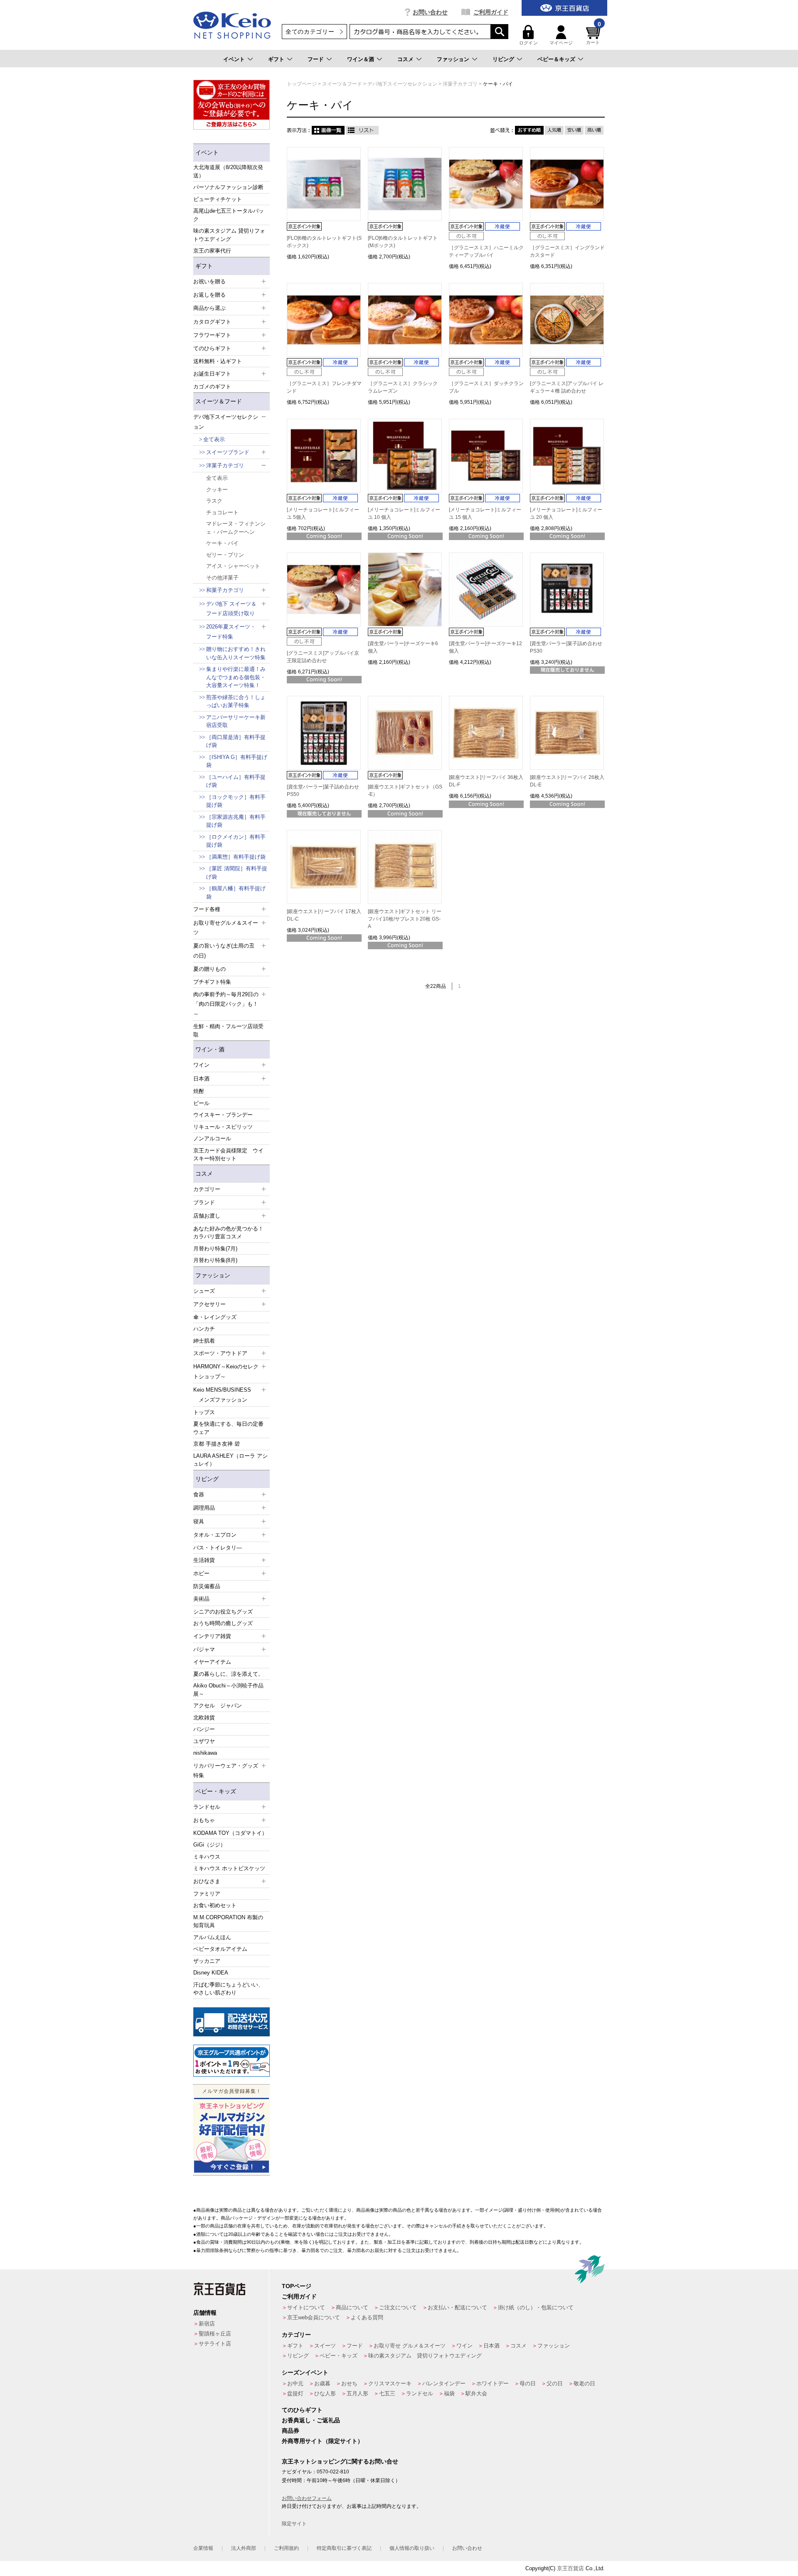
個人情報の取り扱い (412, 2548)
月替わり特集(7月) (215, 1249)
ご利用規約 (286, 2548)
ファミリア (207, 1894)
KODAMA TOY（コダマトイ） (230, 1833)
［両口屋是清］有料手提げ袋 (236, 741)
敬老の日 (584, 2383)
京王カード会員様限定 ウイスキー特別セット (228, 1155)
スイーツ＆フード (219, 401)
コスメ (405, 59)
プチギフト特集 (212, 982)
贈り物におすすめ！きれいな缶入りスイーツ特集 (236, 653)
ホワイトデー (493, 2383)
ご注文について (398, 2307)
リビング (503, 59)
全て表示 (214, 439)
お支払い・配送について (457, 2307)
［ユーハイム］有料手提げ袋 (236, 781)
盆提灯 (295, 2393)
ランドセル (420, 2393)
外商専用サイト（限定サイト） (323, 2441)
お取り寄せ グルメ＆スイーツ (410, 2346)
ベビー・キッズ (216, 1791)
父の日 (555, 2383)
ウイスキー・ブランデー (223, 1115)
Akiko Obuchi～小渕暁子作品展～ (228, 1690)
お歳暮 (322, 2383)
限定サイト (294, 2524)
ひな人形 (325, 2393)
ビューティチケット (218, 199)
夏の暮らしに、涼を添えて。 (228, 1674)
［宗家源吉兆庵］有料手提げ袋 (236, 821)
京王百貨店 (570, 2568)
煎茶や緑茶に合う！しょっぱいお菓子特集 (236, 701)
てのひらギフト (302, 2410)
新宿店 (207, 2324)
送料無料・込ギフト (218, 361)
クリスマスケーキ (390, 2383)
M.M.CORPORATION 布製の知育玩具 (228, 1922)
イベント (234, 59)
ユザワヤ (204, 1741)
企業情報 (203, 2548)
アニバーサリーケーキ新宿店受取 (236, 721)
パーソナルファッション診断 (228, 187)
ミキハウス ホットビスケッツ (229, 1868)
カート (594, 35)
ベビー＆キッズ (556, 59)
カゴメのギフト (212, 387)
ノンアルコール (212, 1138)
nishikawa (205, 1753)
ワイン (464, 2346)
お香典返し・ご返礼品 (311, 2420)
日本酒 (491, 2346)
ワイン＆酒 (361, 59)
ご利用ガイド (491, 12)
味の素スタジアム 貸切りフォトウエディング (229, 235)
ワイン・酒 (210, 1049)
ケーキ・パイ (222, 543)
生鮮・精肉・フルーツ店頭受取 (228, 1030)
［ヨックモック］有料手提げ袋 (236, 801)
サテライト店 (215, 2344)
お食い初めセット (215, 1905)
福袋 (449, 2393)
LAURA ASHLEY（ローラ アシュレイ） (230, 1460)
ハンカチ (204, 1329)
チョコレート (222, 512)
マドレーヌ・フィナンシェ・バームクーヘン (236, 528)
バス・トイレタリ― (218, 1548)
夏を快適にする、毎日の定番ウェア (228, 1428)
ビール (201, 1103)
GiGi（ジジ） (209, 1845)
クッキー (217, 490)
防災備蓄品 (207, 1586)
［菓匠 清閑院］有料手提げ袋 (237, 873)
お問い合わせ (430, 12)
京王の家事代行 (212, 251)
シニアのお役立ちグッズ (223, 1612)
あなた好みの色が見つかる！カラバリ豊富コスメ (228, 1233)
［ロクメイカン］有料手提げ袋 (236, 841)
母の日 (528, 2383)
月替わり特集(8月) (215, 1260)
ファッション (453, 59)
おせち (349, 2383)
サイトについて (306, 2307)
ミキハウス (207, 1857)
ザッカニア (207, 1961)
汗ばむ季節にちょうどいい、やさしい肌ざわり (228, 1989)
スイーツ (325, 2346)
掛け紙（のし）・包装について (536, 2307)
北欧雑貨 (204, 1718)
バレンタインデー (444, 2383)
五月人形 (357, 2393)
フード (316, 59)
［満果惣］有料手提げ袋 (236, 857)
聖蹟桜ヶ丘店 (215, 2334)
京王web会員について (314, 2317)
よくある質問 (367, 2317)
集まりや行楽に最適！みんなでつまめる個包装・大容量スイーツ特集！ (236, 677)
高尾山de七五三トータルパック (229, 215)
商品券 (291, 2431)
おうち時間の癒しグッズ (223, 1623)
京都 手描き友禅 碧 (217, 1444)
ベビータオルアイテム (220, 1949)
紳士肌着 (204, 1341)
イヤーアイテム (212, 1662)
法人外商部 (244, 2548)
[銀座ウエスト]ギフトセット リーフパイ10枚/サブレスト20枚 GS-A (405, 919)
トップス (204, 1412)
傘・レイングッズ (215, 1317)
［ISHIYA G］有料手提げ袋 (237, 761)
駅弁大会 (476, 2393)
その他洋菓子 (222, 578)
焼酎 (199, 1091)
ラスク (214, 501)
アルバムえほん (212, 1937)
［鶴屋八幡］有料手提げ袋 (236, 893)
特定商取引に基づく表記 (344, 2548)
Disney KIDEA (211, 1973)
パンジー (204, 1729)
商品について (352, 2307)
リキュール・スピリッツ (223, 1127)
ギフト (276, 59)
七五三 (387, 2393)
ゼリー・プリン (225, 555)
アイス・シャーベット (233, 566)
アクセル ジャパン (218, 1705)
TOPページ (297, 2286)
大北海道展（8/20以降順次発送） (228, 171)
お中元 (295, 2383)
